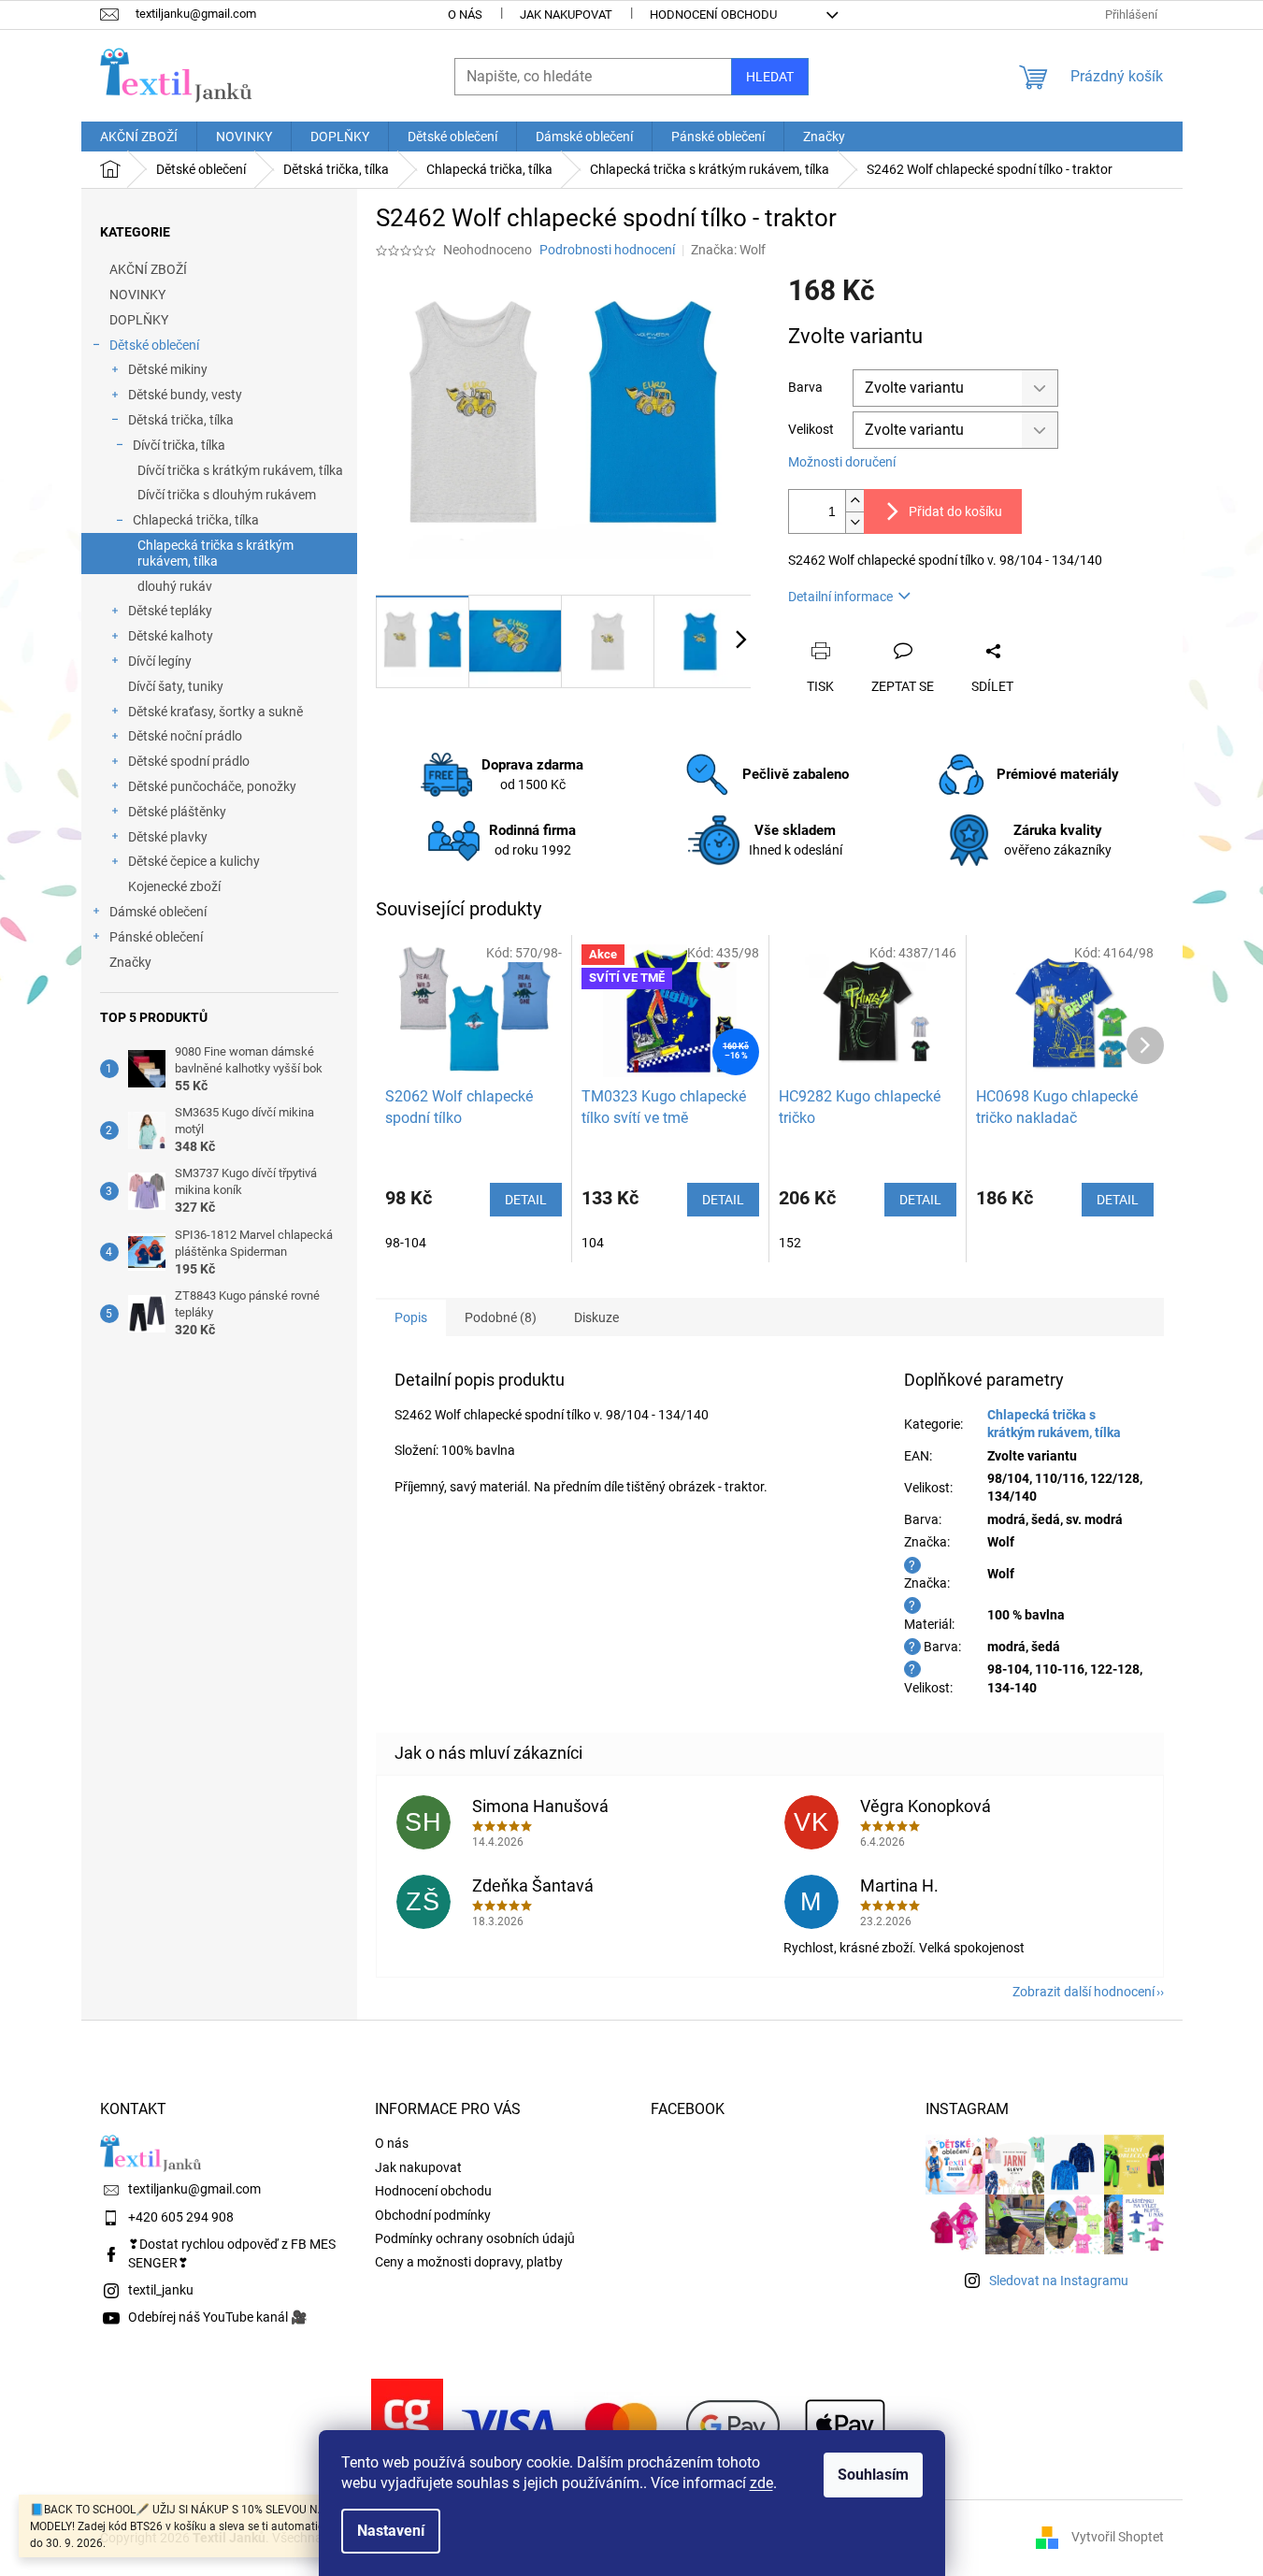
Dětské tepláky (170, 611)
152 (790, 1243)
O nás (465, 14)
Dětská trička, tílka (181, 420)
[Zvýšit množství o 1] (854, 501)
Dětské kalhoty (171, 636)
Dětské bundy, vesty (185, 395)
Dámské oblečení (158, 912)
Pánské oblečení (156, 937)
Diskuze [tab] (596, 1317)
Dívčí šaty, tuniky (176, 686)
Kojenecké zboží (174, 886)
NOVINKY (137, 295)
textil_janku (161, 2290)
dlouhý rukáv (175, 586)
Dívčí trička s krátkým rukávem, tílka (240, 470)
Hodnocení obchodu (713, 14)
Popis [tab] (411, 1317)
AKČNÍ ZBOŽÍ (148, 269)
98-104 (406, 1243)
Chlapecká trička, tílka (196, 520)
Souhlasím (873, 2475)
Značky (130, 962)
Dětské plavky (168, 837)
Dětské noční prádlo (185, 736)
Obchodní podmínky (433, 2215)
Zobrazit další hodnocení (1084, 1992)
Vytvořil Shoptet (1118, 2537)
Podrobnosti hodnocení (607, 250)
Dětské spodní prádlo (189, 761)
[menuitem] (139, 137)
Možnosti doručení (842, 462)
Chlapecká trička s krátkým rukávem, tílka (215, 553)
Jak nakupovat (566, 14)
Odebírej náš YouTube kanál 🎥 (217, 2317)
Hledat (770, 77)
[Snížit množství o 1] (854, 522)
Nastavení (391, 2531)
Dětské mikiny (168, 369)
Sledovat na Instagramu (1059, 2281)
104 (593, 1243)
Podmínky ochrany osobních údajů (475, 2238)
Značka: (728, 250)
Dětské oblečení (154, 345)
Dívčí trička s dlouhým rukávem (227, 495)
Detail (526, 1200)
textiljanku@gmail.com (194, 2189)
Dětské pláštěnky (177, 812)
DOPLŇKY (139, 320)
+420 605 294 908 (181, 2217)
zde (761, 2483)
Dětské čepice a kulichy (194, 861)
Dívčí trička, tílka (179, 445)
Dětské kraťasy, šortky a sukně (215, 712)
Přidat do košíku (955, 511)
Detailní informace (840, 597)
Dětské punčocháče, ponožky (212, 786)
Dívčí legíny (160, 661)
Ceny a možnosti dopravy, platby (469, 2262)
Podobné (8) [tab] (501, 1317)
